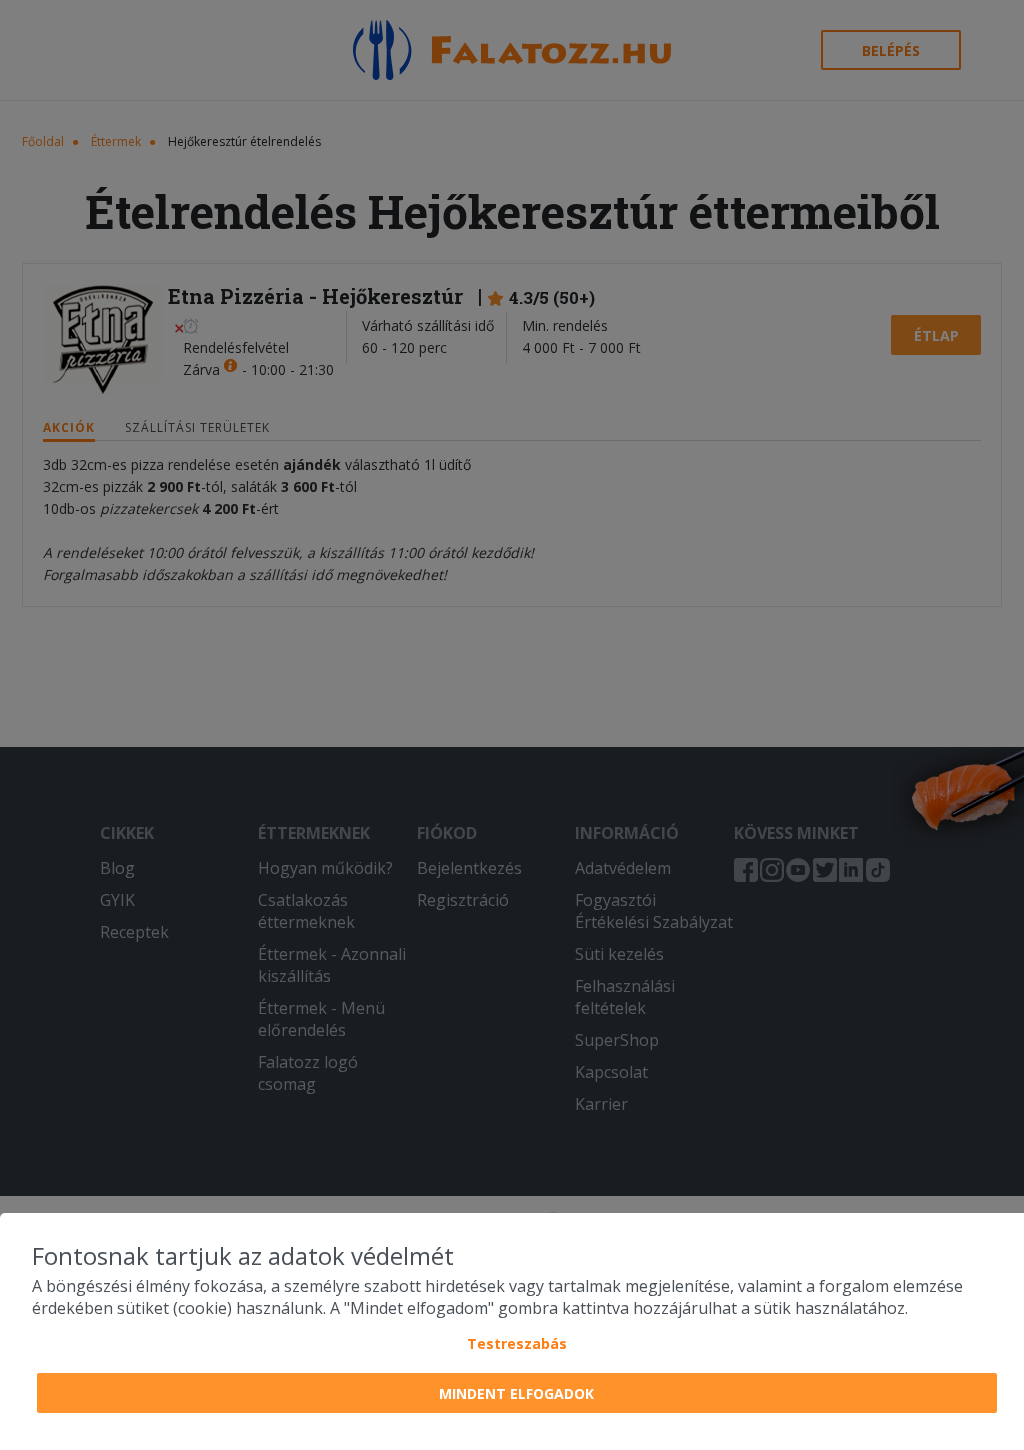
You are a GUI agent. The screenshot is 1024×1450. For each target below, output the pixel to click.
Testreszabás (517, 1343)
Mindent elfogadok (516, 1393)
